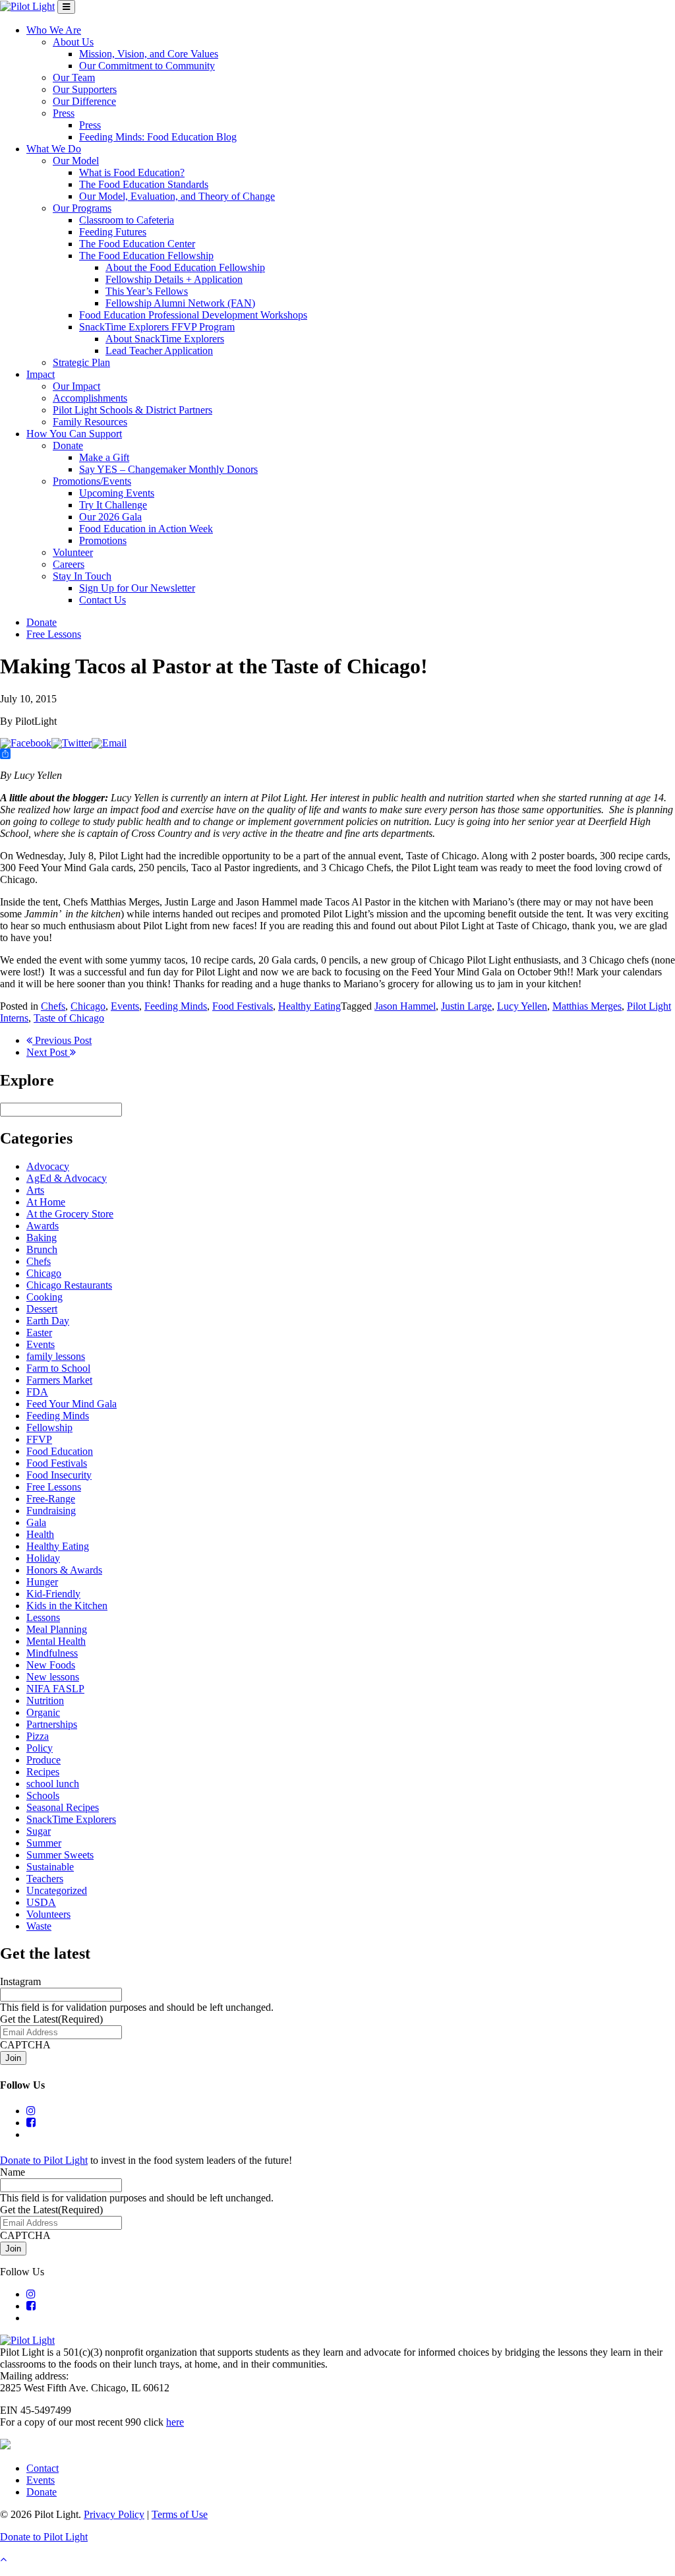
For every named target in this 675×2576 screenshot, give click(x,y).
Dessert (42, 1309)
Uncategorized (57, 1890)
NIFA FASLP (55, 1689)
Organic (43, 1712)
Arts (35, 1190)
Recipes (43, 1772)
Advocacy (48, 1166)
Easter (39, 1333)
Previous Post (62, 1040)
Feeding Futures (113, 232)
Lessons (43, 1617)
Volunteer (73, 552)
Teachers (45, 1879)
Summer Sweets (60, 1855)
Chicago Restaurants (69, 1285)
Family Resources (90, 422)
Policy (40, 1748)
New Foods (51, 1665)
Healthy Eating (309, 1006)
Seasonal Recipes (63, 1807)
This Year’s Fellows (147, 291)
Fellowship (49, 1427)
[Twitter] (72, 743)
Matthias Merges (587, 1006)
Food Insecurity (59, 1475)
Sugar (39, 1831)
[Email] (109, 743)
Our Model (76, 161)
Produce (44, 1760)
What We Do (54, 149)
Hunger (42, 1582)
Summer (44, 1843)
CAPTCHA (25, 2045)
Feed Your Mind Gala (72, 1404)
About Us (73, 42)
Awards (43, 1226)
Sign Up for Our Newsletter (137, 588)
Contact (43, 2468)
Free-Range (51, 1499)
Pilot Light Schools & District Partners (132, 410)
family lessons (56, 1356)
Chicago (88, 1006)
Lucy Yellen (522, 1006)
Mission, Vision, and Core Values (149, 54)
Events (125, 1006)
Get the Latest (51, 2019)
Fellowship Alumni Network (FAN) (180, 303)
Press (64, 113)
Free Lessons (54, 634)
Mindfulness (52, 1653)
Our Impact (76, 386)
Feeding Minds (176, 1006)
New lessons (53, 1677)
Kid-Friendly (53, 1594)
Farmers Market (59, 1380)
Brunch (42, 1249)
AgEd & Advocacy (67, 1178)
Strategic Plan (81, 362)
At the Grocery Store (70, 1214)
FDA (37, 1392)
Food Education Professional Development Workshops (193, 315)
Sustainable (50, 1867)
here (175, 2422)
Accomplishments (90, 398)
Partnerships (52, 1724)
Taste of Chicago (69, 1018)
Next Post (48, 1052)
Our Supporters (85, 89)
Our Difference (84, 101)
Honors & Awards (64, 1570)
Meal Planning (57, 1629)
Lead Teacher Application (159, 351)
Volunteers (48, 1914)
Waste (39, 1926)
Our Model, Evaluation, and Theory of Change (177, 196)
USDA (41, 1902)
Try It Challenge (113, 505)
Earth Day (48, 1321)
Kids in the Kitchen (67, 1606)
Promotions (103, 540)
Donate (68, 445)
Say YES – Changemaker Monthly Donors (168, 469)
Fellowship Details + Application (174, 279)
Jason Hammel (405, 1006)
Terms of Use (180, 2514)
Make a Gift (104, 457)
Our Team (74, 77)
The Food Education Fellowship (146, 256)
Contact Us (103, 600)
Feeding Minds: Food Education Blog (158, 137)
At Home (46, 1202)
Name (13, 2172)
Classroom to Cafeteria (127, 220)
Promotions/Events (92, 481)
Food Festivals (243, 1006)
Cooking (44, 1297)
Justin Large (466, 1006)
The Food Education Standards (144, 184)
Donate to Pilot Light (44, 2160)
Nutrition (45, 1701)
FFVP (39, 1439)
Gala (36, 1522)
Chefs (53, 1006)
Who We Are (54, 30)
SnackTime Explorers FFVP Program (157, 327)
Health (40, 1534)
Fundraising (51, 1511)
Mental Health (56, 1641)
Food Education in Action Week (146, 529)
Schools (43, 1795)
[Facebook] (26, 743)
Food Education (60, 1451)
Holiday (43, 1558)
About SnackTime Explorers (165, 339)
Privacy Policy (114, 2514)
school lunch (53, 1784)
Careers (69, 564)
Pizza (38, 1736)
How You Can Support (74, 434)
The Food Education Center (137, 244)
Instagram (20, 1981)
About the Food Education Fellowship (185, 267)
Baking (42, 1238)
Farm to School (58, 1368)
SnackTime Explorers (71, 1819)
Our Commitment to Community (147, 66)
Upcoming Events (117, 493)
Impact (41, 374)
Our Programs (82, 208)
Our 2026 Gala (110, 517)
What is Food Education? (132, 172)
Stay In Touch (82, 576)
